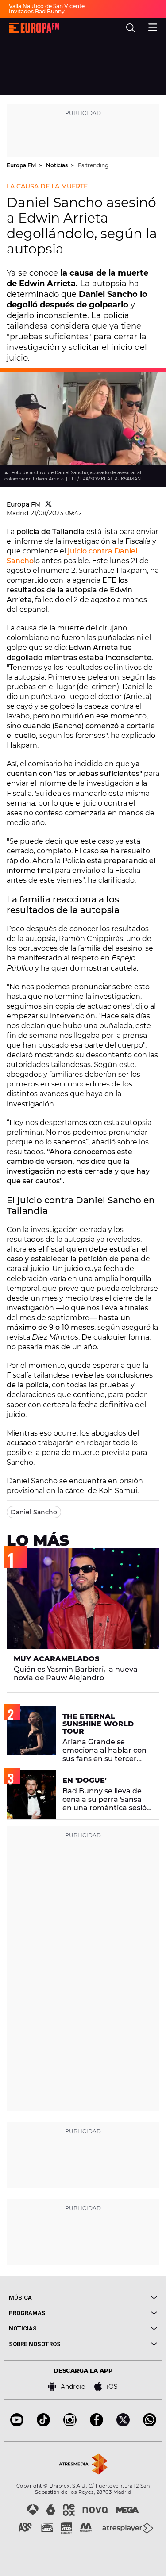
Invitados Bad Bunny (37, 11)
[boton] (120, 2298)
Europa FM (22, 165)
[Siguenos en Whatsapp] (150, 2424)
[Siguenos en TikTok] (43, 2424)
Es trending (93, 165)
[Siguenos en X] (123, 2424)
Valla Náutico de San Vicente (47, 6)
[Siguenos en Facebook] (97, 2424)
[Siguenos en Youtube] (17, 2424)
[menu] (153, 26)
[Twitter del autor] (48, 504)
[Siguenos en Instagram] (70, 2424)
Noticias (58, 165)
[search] (131, 28)
